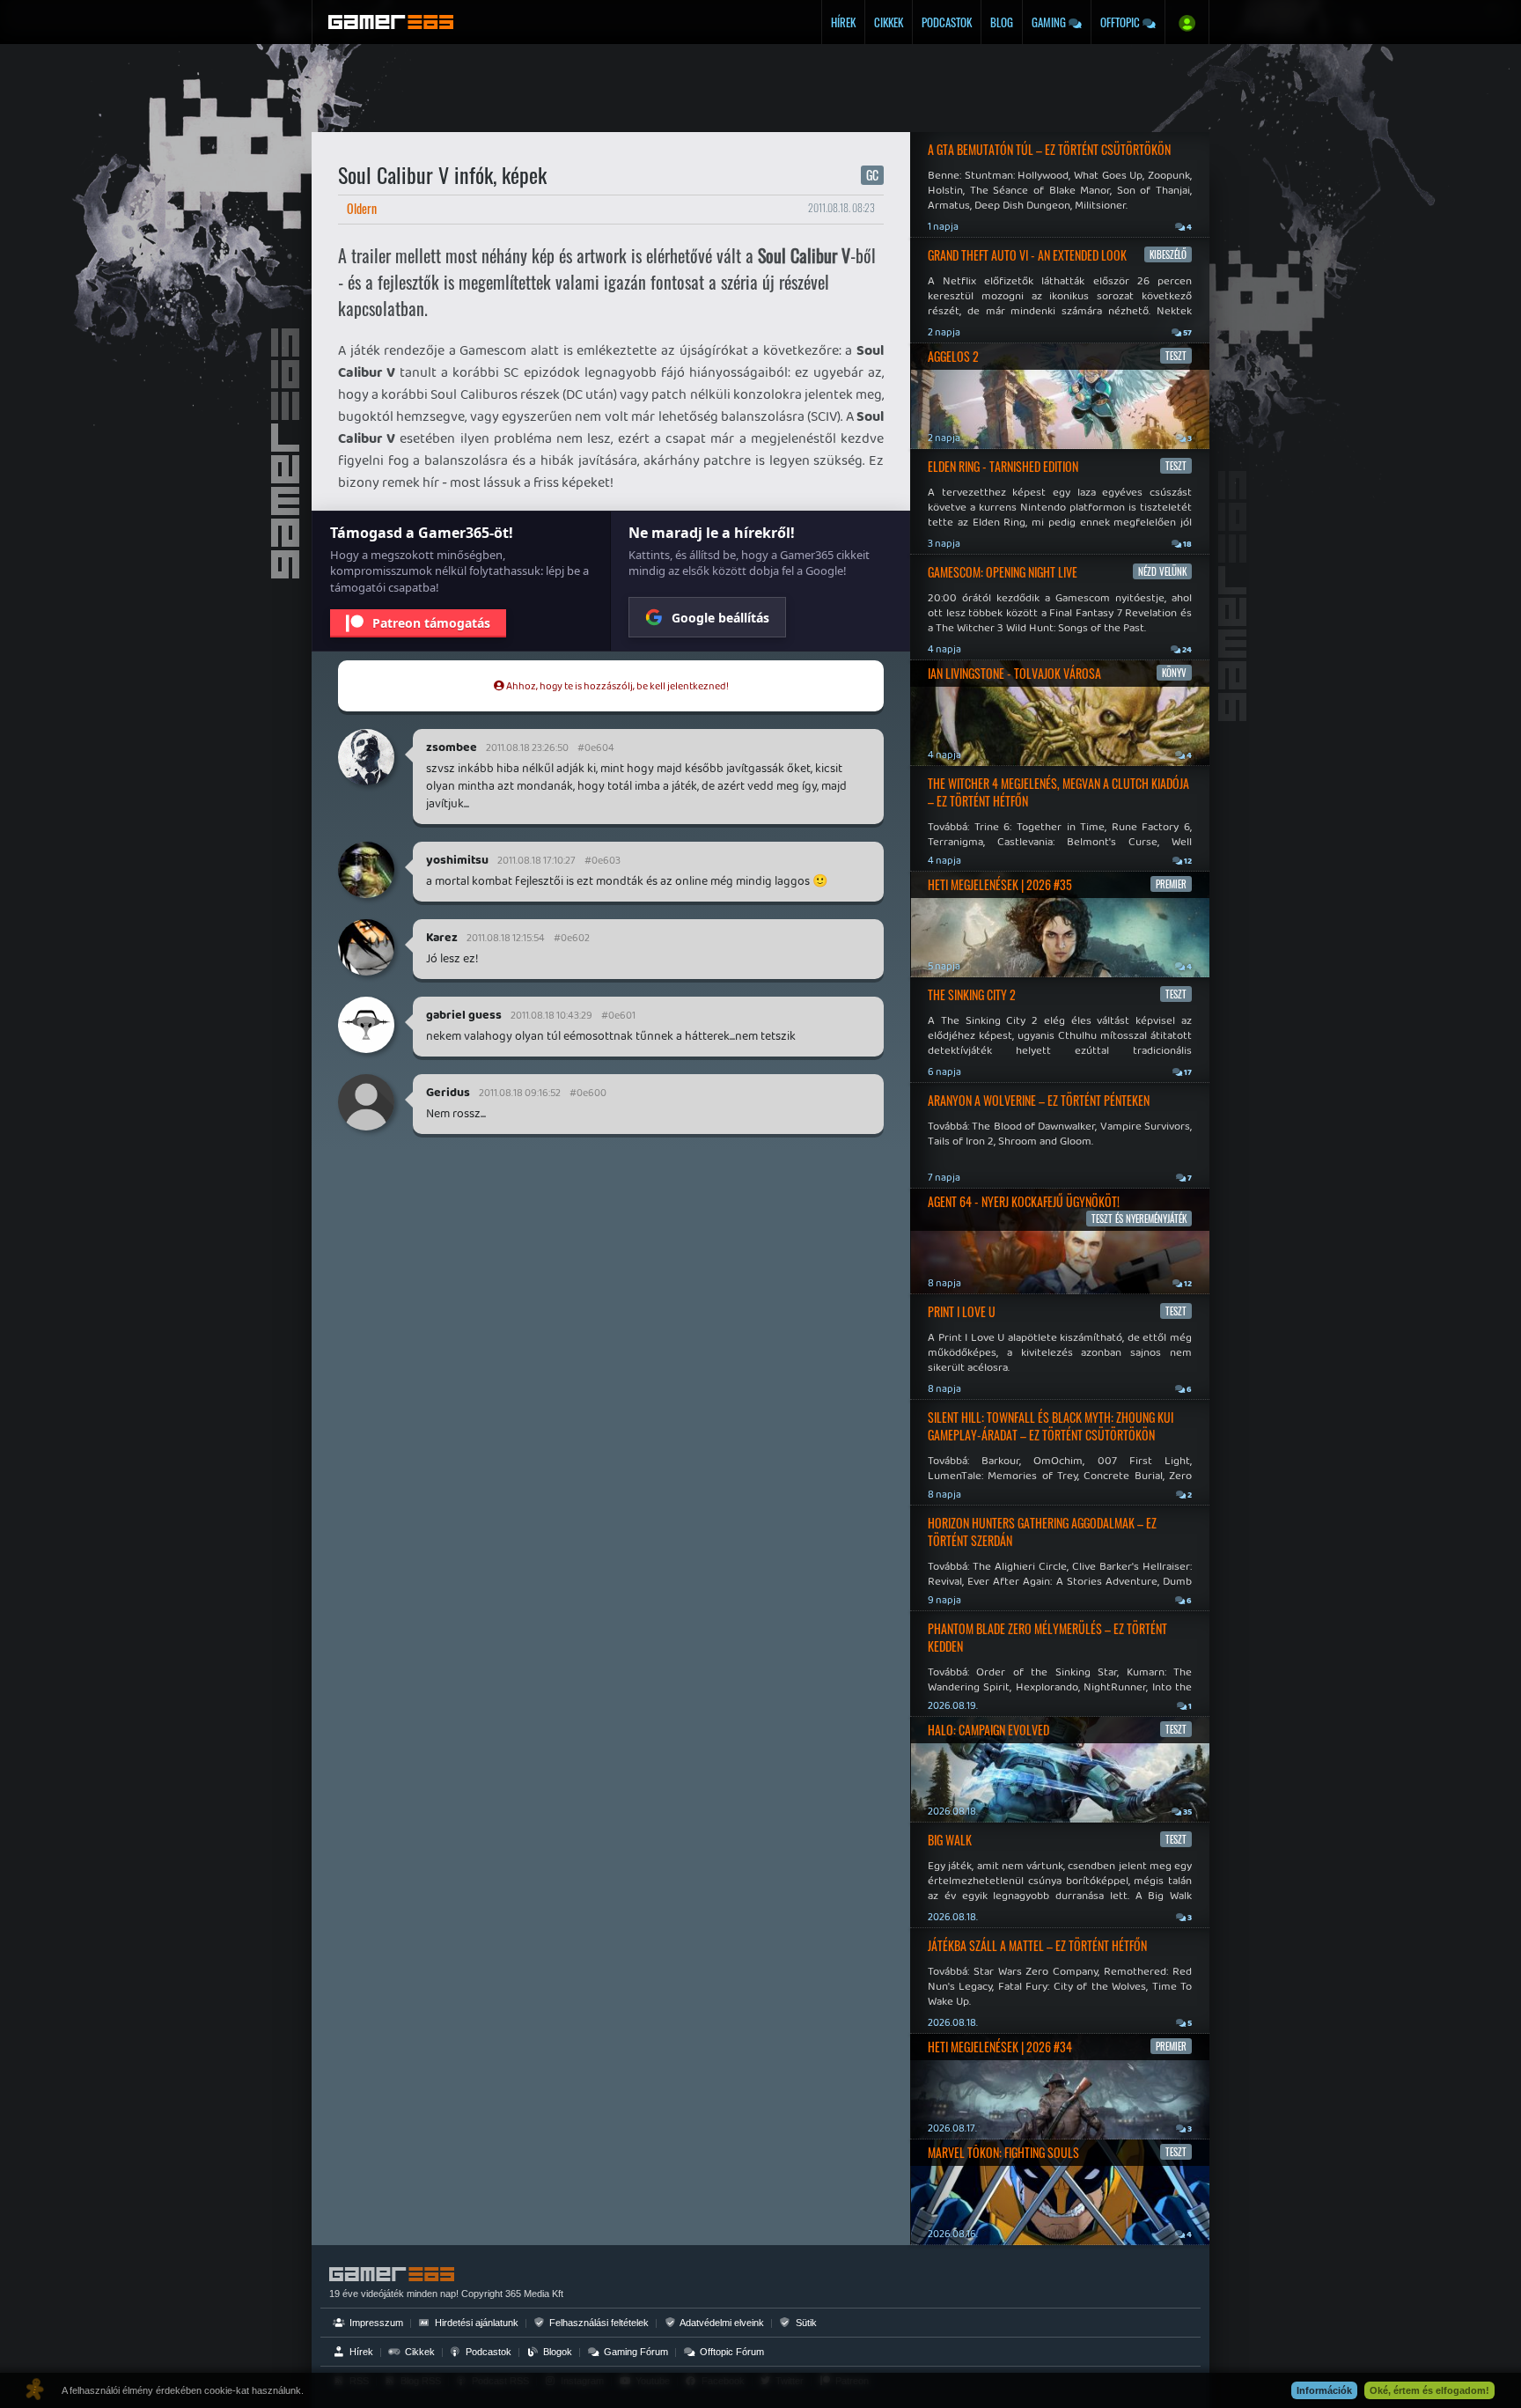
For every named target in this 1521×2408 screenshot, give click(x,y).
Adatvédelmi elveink (721, 2323)
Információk (1324, 2390)
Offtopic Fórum (731, 2352)
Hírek (843, 22)
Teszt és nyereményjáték (1139, 1219)
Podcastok (947, 22)
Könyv (1174, 673)
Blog (1002, 22)
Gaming (1050, 22)
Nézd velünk (1162, 571)
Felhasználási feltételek (598, 2323)
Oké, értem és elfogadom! (1429, 2390)
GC (872, 175)
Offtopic (1121, 22)
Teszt (1176, 356)
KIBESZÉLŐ (1168, 254)
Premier (1171, 884)
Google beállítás (720, 618)
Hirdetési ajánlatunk (475, 2323)
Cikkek (889, 22)
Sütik (805, 2323)
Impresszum (375, 2323)
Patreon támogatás (431, 623)
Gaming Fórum (635, 2352)
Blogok (556, 2352)
